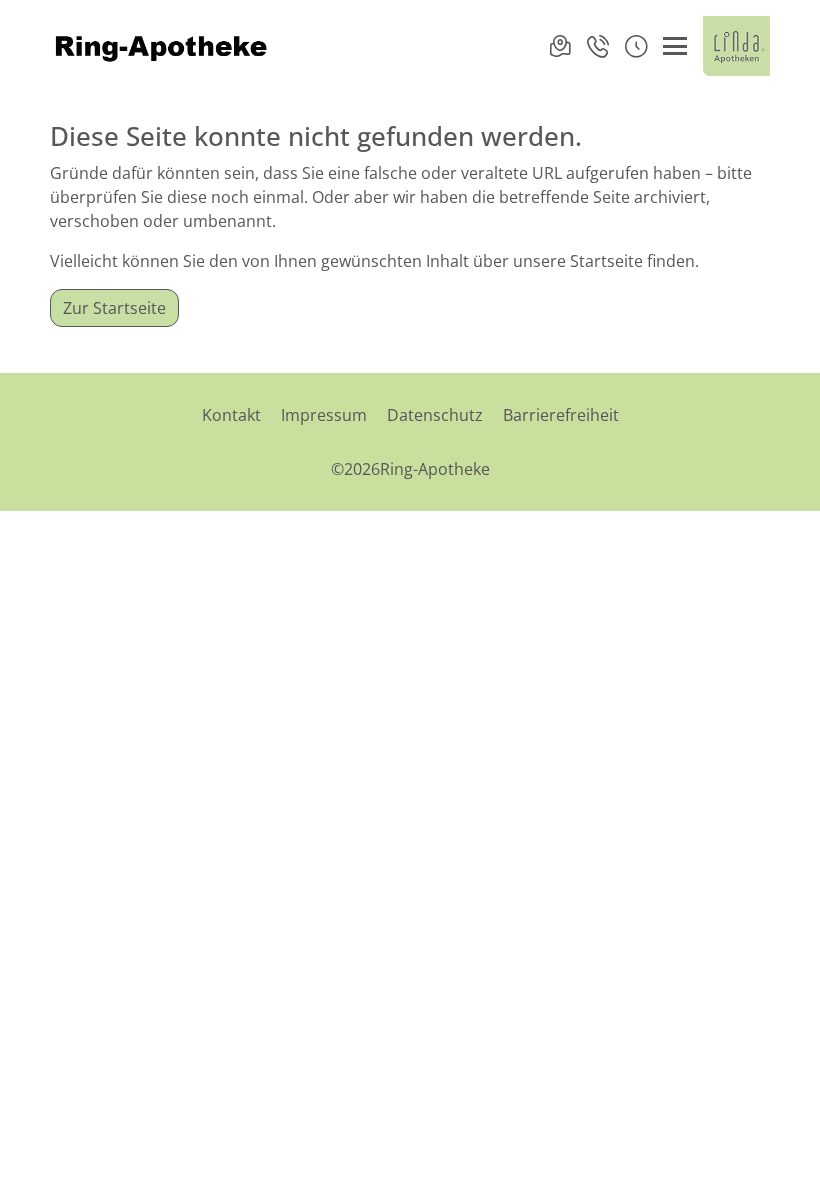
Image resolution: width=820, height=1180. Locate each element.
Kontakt (231, 415)
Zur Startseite (114, 308)
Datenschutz (435, 415)
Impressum (324, 415)
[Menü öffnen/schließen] (675, 46)
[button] (636, 46)
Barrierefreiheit (561, 415)
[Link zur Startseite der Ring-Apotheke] (161, 46)
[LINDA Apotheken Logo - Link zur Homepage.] (736, 46)
